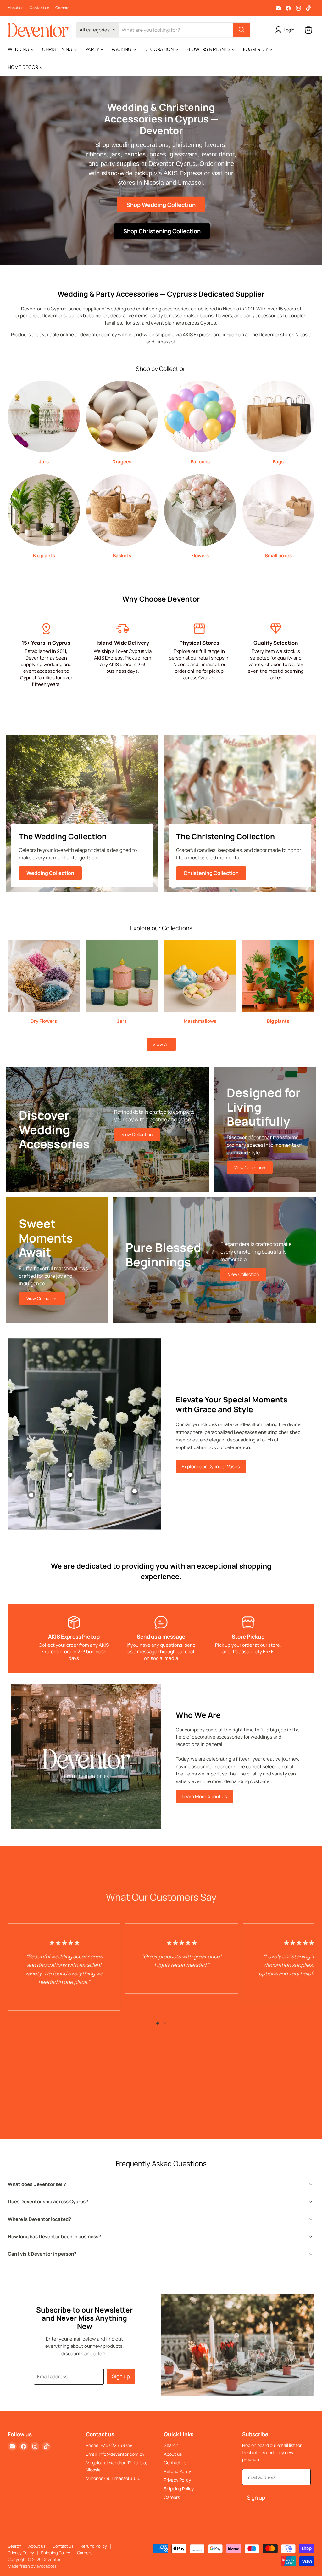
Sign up (121, 2376)
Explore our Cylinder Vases (211, 1466)
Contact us (39, 8)
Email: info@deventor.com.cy (115, 2454)
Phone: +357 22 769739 (109, 2445)
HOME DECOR (23, 67)
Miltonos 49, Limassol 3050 (113, 2478)
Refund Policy (177, 2471)
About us (16, 8)
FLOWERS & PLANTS (209, 49)
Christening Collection (211, 873)
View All (161, 1044)
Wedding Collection (50, 873)
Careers (62, 8)
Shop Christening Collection (162, 231)
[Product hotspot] (70, 1475)
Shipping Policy (179, 2489)
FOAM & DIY (256, 49)
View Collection (137, 1134)
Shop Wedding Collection (161, 204)
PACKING (122, 49)
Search (171, 2445)
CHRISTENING (58, 49)
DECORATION (159, 49)
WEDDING (19, 49)
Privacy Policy (177, 2480)
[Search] (241, 30)
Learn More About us (204, 1796)
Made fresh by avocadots (32, 2566)
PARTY (92, 49)
